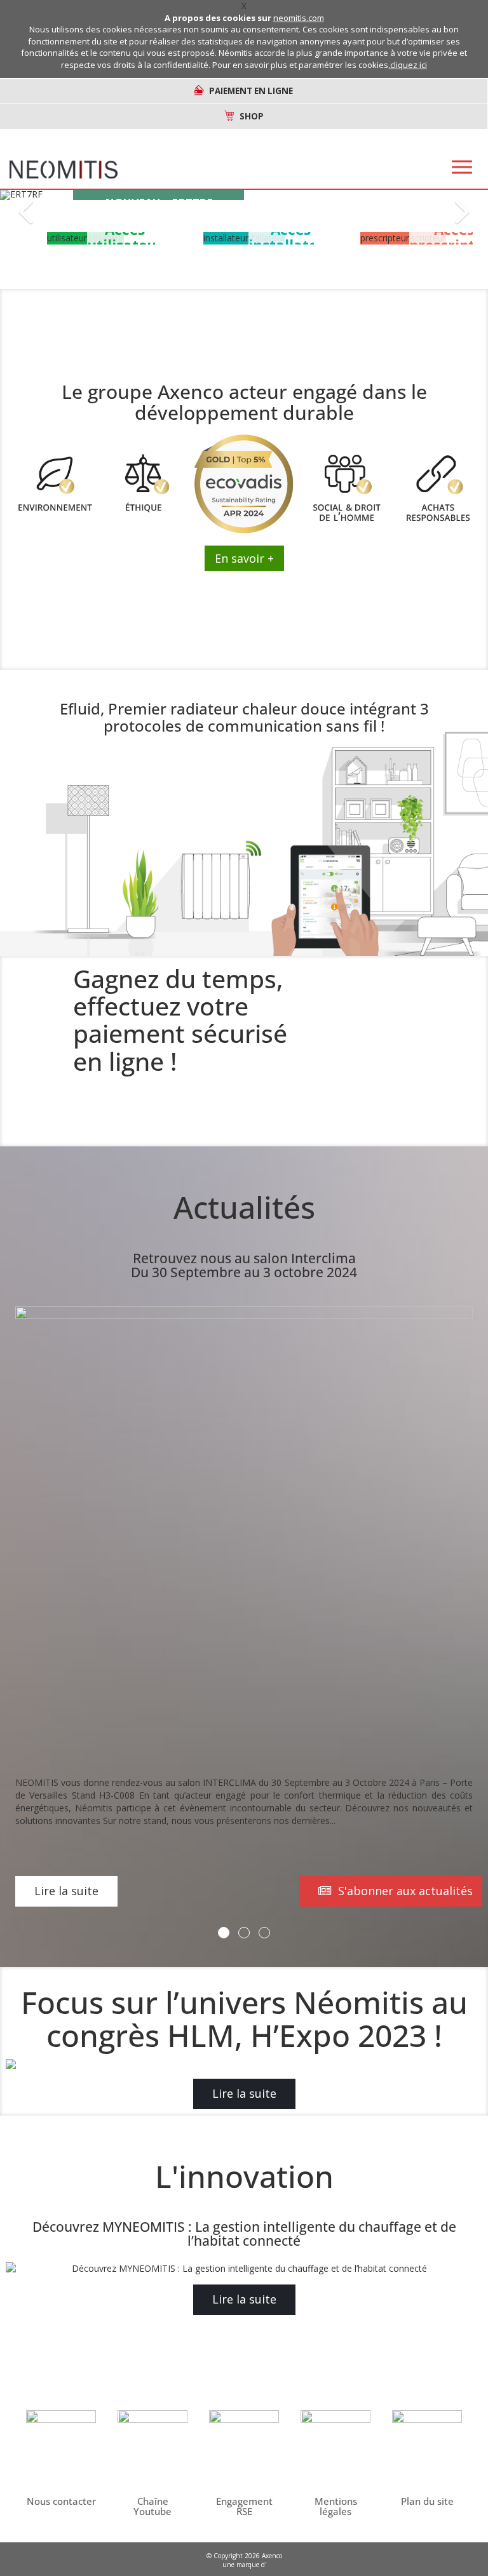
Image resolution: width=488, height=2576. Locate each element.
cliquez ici (409, 65)
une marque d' (244, 2565)
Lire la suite (66, 1891)
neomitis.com (299, 18)
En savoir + (244, 558)
